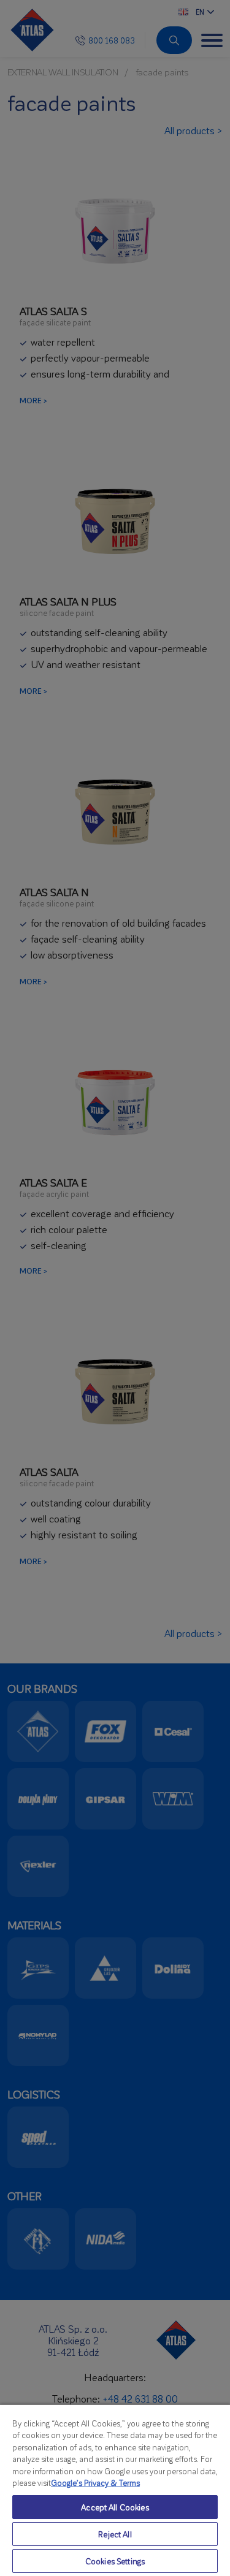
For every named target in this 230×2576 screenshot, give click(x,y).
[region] (115, 2490)
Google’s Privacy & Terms (95, 2483)
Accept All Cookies (115, 2507)
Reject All (115, 2534)
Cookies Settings (115, 2561)
